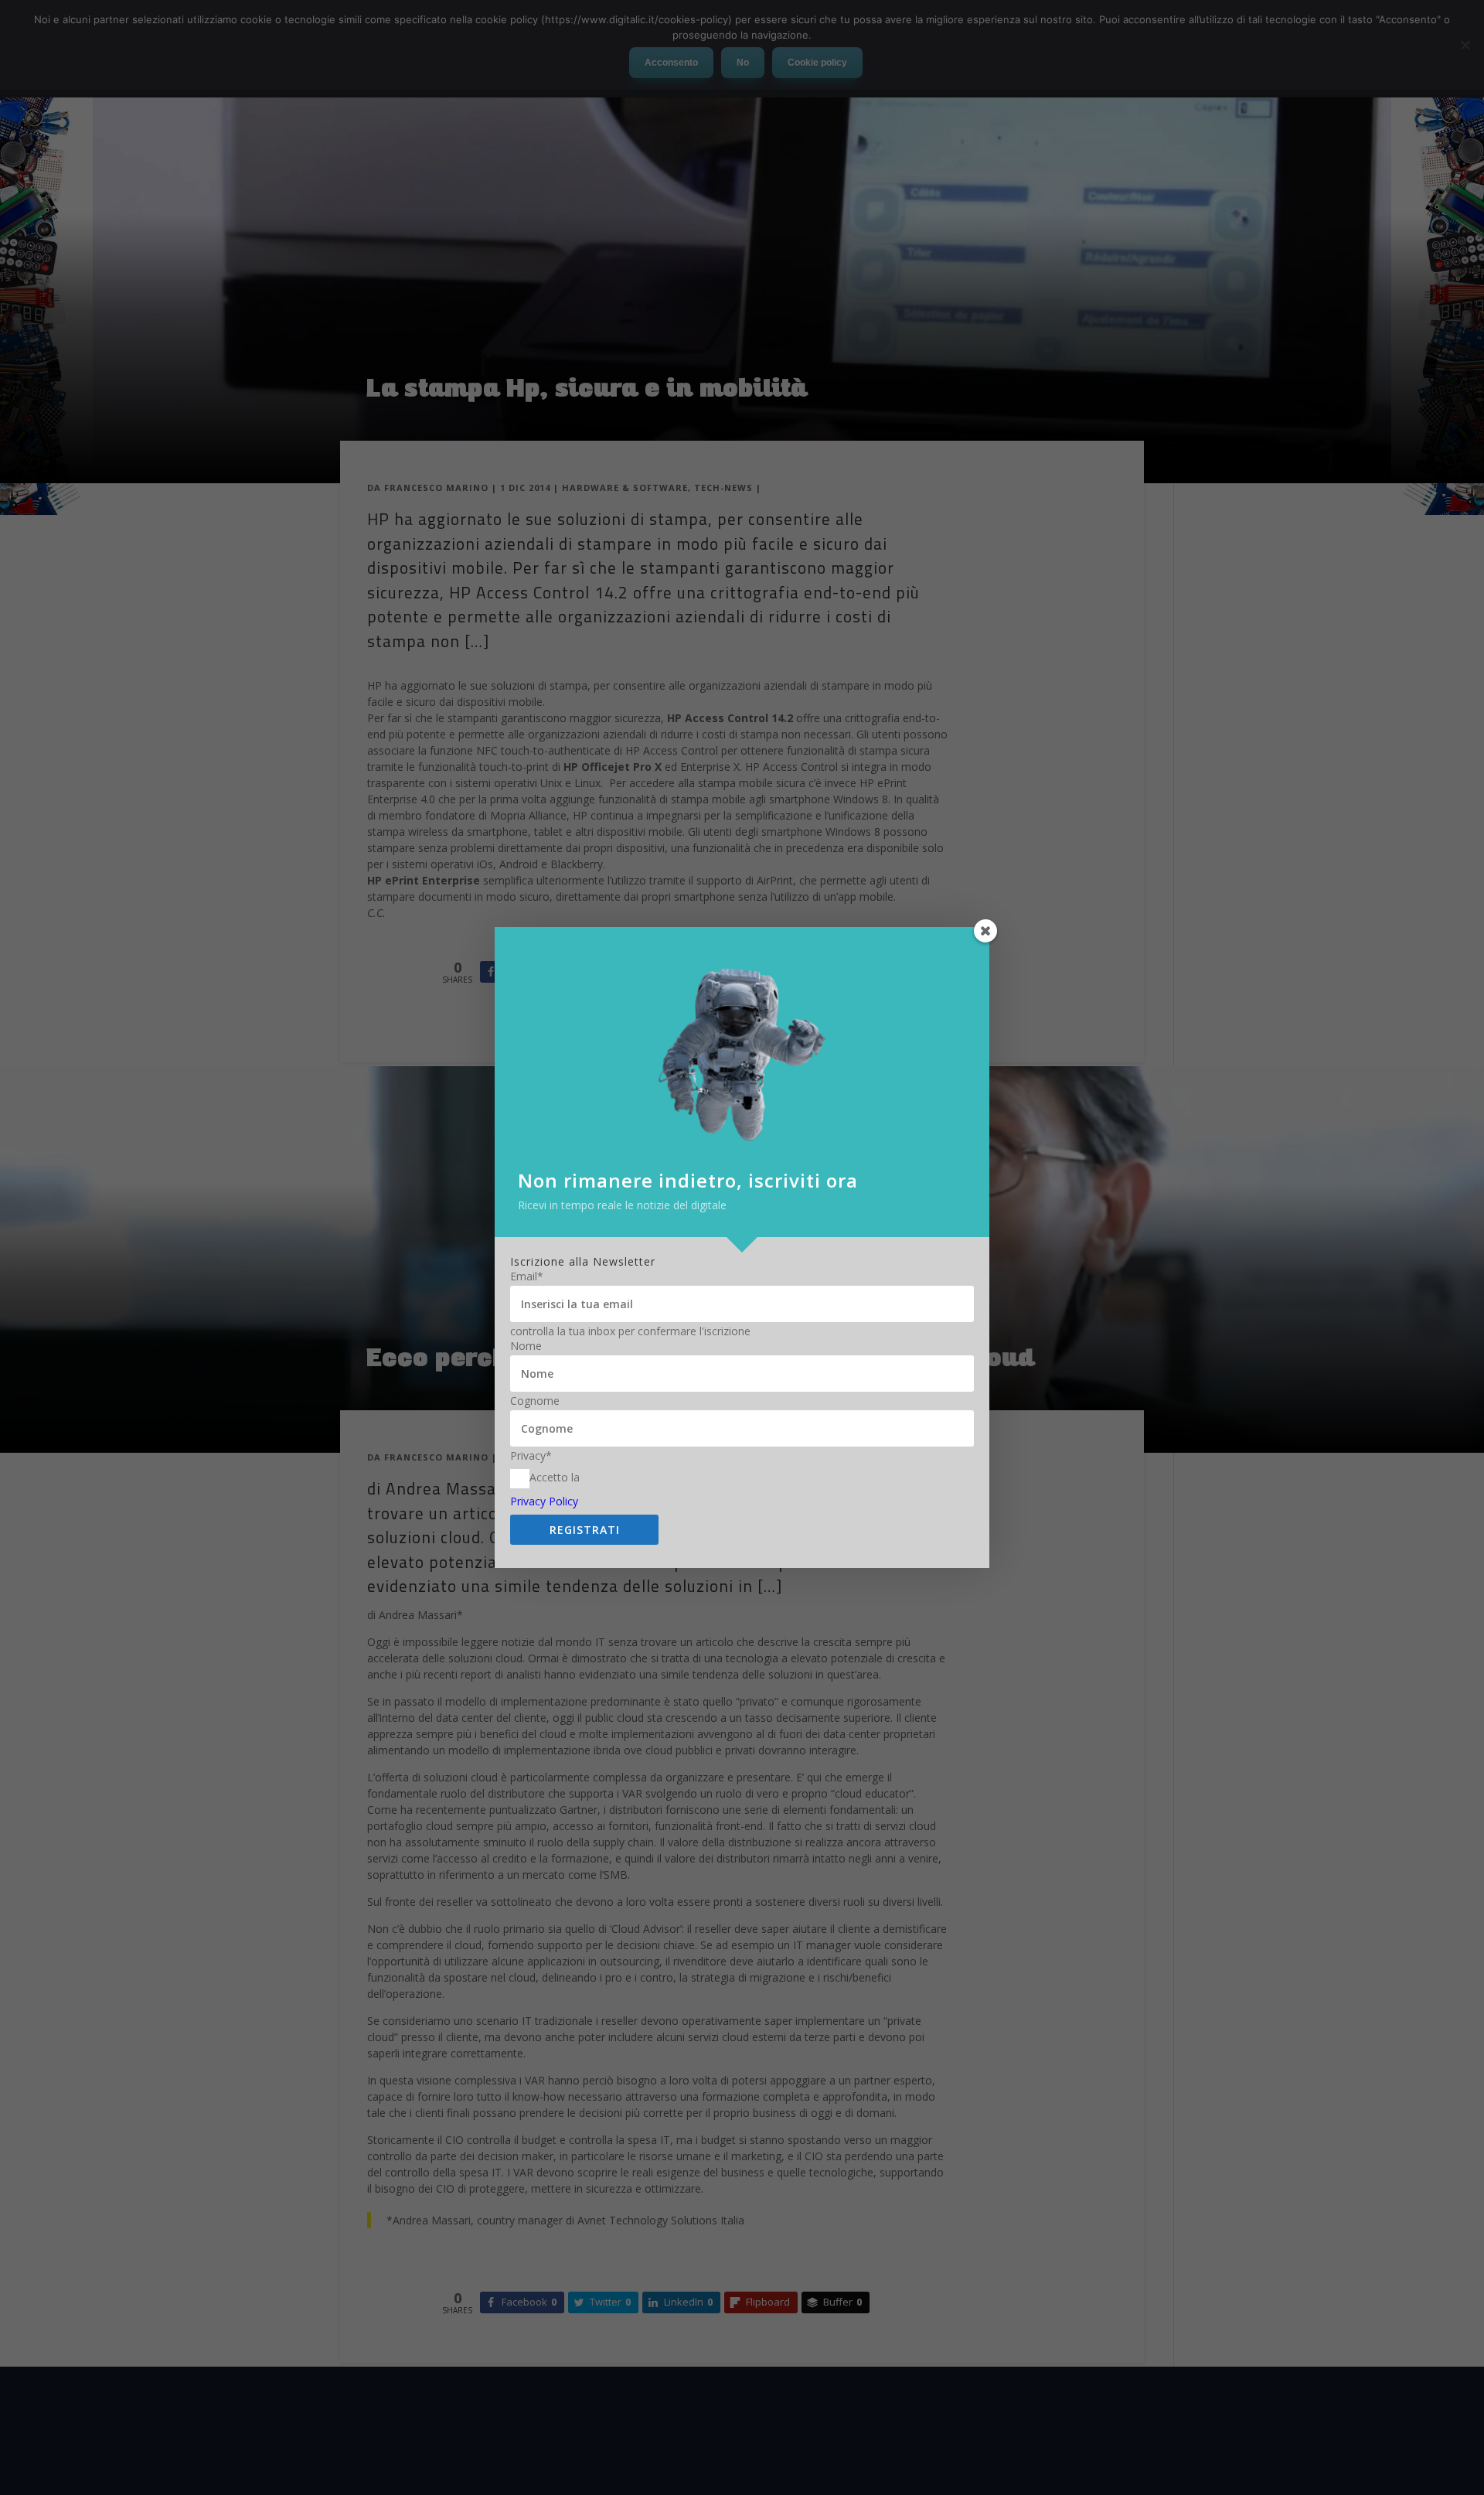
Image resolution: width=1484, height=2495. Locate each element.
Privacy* (531, 1456)
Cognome (535, 1401)
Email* (527, 1276)
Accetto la (555, 1477)
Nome (526, 1346)
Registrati (585, 1530)
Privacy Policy (544, 1501)
